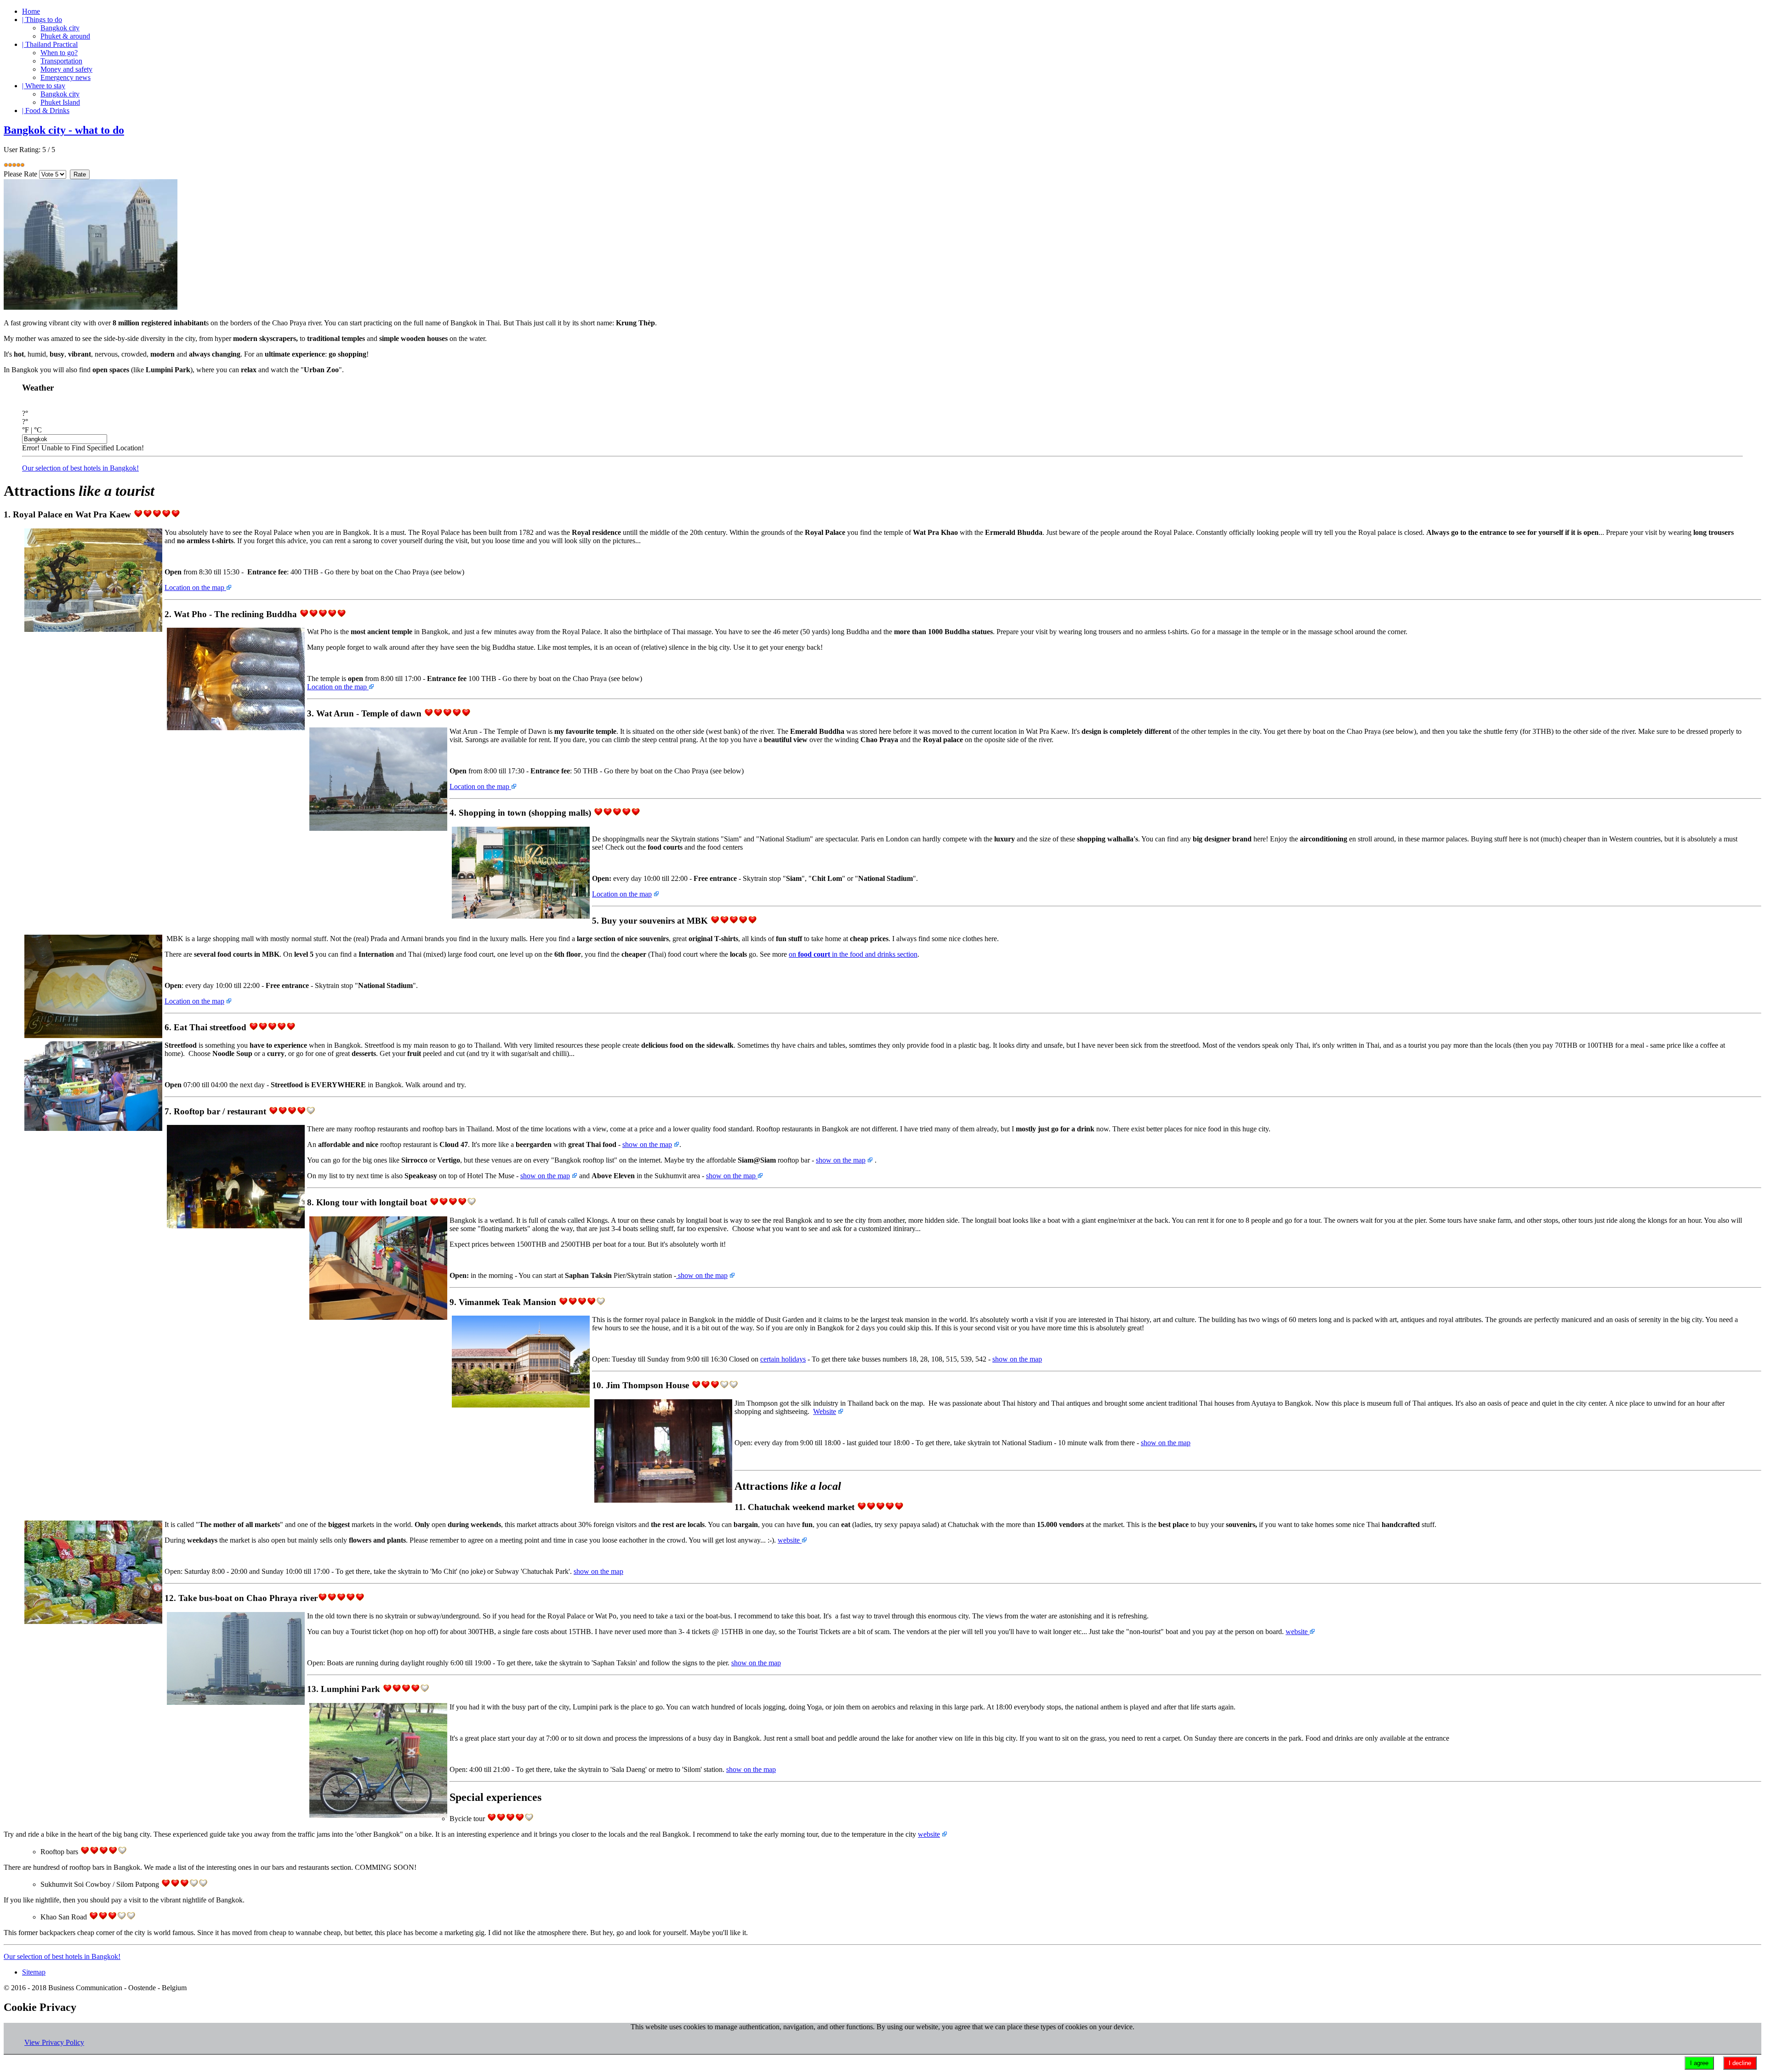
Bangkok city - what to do (64, 130)
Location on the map (195, 588)
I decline (1740, 2063)
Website (825, 1411)
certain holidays (783, 1359)
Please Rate (20, 174)
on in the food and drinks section (853, 954)
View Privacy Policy (54, 2042)
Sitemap (34, 1972)
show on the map (647, 1144)
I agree (1699, 2063)
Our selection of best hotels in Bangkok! (80, 468)
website (790, 1540)
